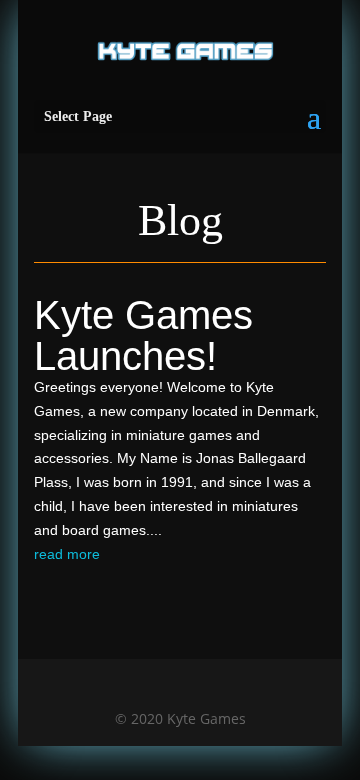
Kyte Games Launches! (143, 335)
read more (67, 554)
